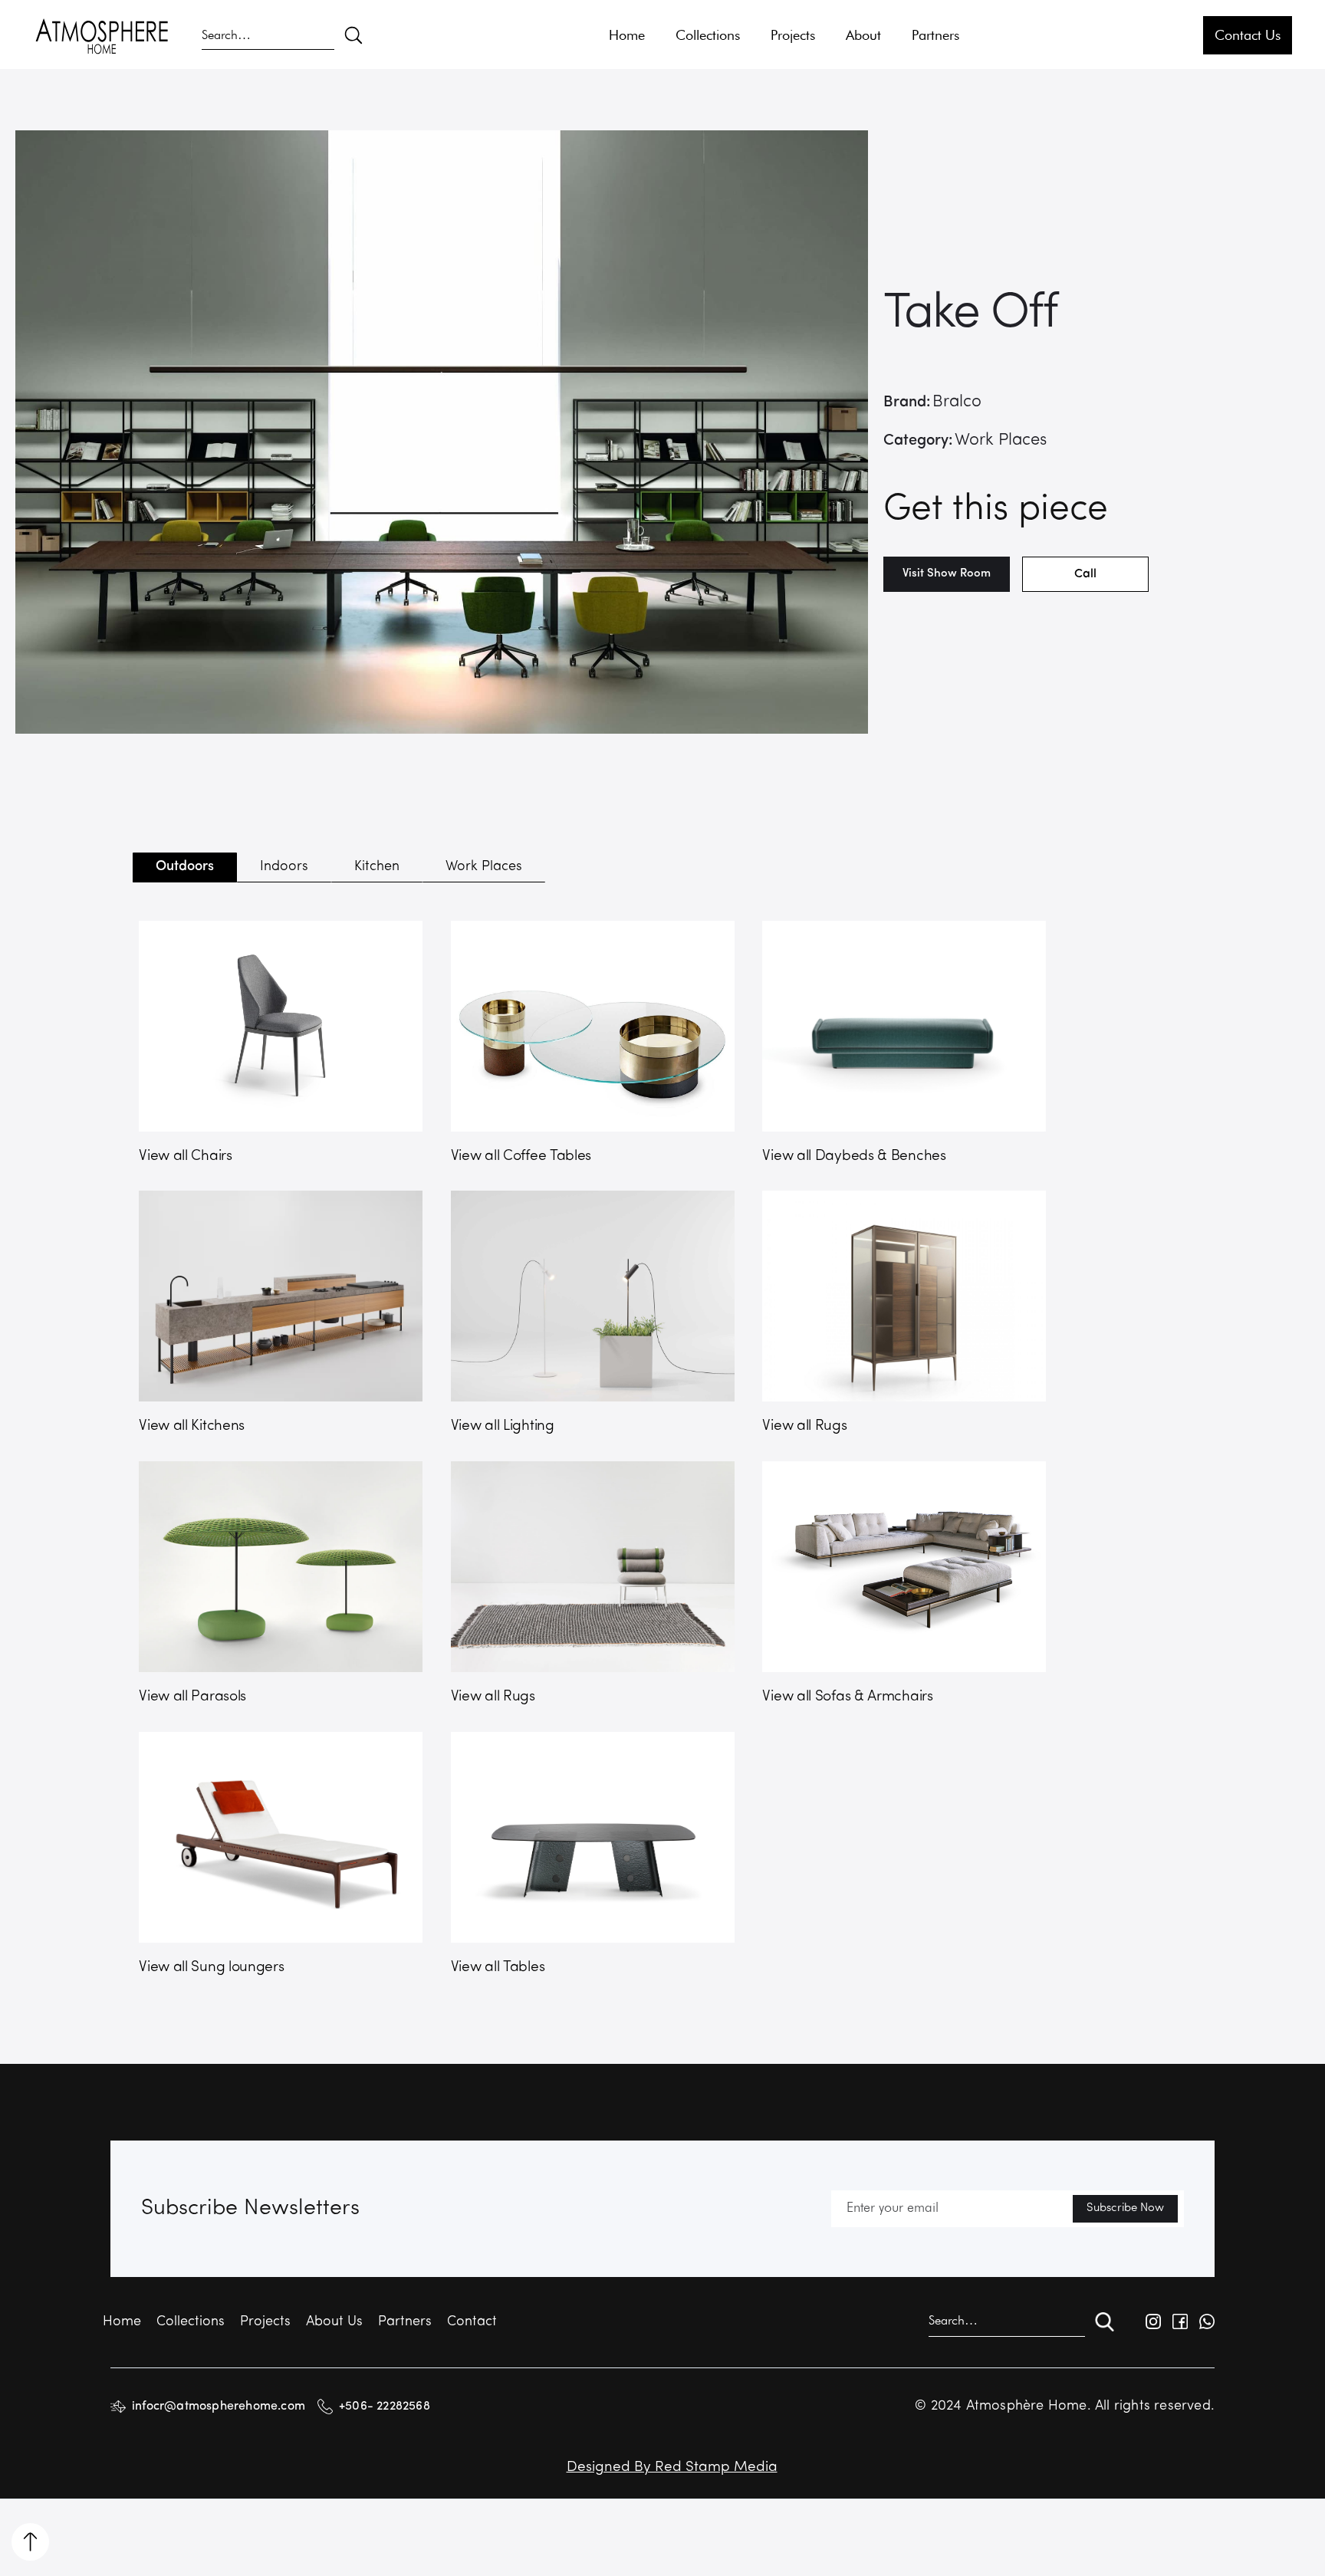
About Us (334, 2322)
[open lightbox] (442, 432)
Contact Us (1248, 35)
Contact (472, 2322)
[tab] (185, 867)
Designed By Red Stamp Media (672, 2468)
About (863, 35)
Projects (793, 35)
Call (1085, 574)
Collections (708, 35)
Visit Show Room (947, 574)
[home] (102, 35)
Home (627, 35)
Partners (935, 35)
